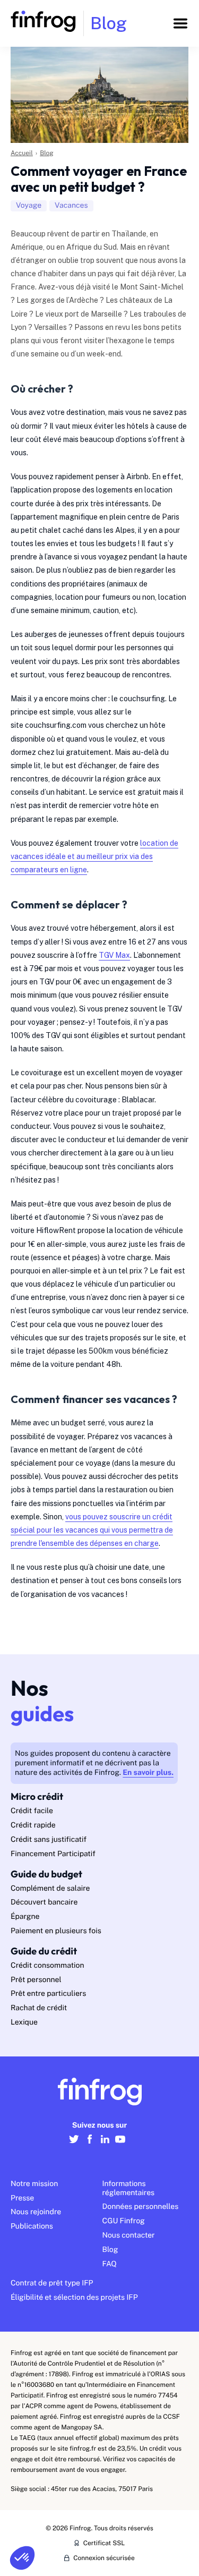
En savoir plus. (148, 1773)
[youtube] (120, 2145)
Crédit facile (32, 1811)
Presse (22, 2198)
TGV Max (114, 955)
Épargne (25, 1917)
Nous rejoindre (36, 2212)
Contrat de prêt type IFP (52, 2283)
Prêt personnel (36, 1980)
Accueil (22, 153)
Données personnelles (141, 2207)
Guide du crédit (44, 1951)
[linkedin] (105, 2145)
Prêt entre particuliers (48, 1994)
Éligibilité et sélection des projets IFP (74, 2298)
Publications (32, 2226)
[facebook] (89, 2145)
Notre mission (34, 2184)
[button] (22, 2558)
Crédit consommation (47, 1966)
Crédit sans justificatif (49, 1840)
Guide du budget (46, 1874)
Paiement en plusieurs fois (56, 1931)
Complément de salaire (50, 1889)
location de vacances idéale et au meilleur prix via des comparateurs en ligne (94, 856)
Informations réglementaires (129, 2188)
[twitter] (74, 2145)
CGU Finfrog (124, 2221)
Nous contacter (129, 2235)
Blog (47, 153)
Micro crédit (37, 1796)
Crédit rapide (33, 1825)
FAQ (110, 2264)
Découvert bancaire (44, 1902)
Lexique (24, 2022)
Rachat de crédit (39, 2008)
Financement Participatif (53, 1854)
